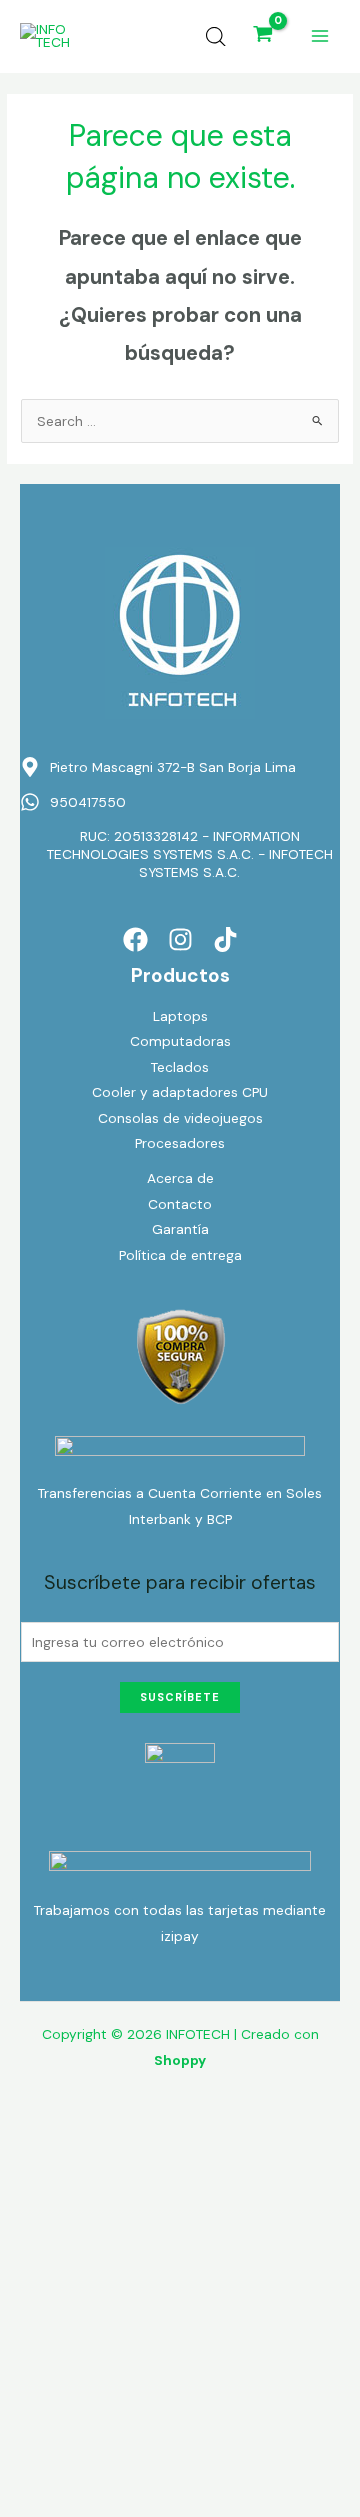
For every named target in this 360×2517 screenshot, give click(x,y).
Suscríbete (180, 1697)
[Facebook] (135, 939)
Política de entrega (180, 1255)
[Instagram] (180, 939)
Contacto (180, 1204)
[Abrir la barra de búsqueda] (216, 37)
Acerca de (180, 1178)
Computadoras (180, 1041)
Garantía (180, 1229)
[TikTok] (225, 939)
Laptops (180, 1016)
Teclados (180, 1067)
